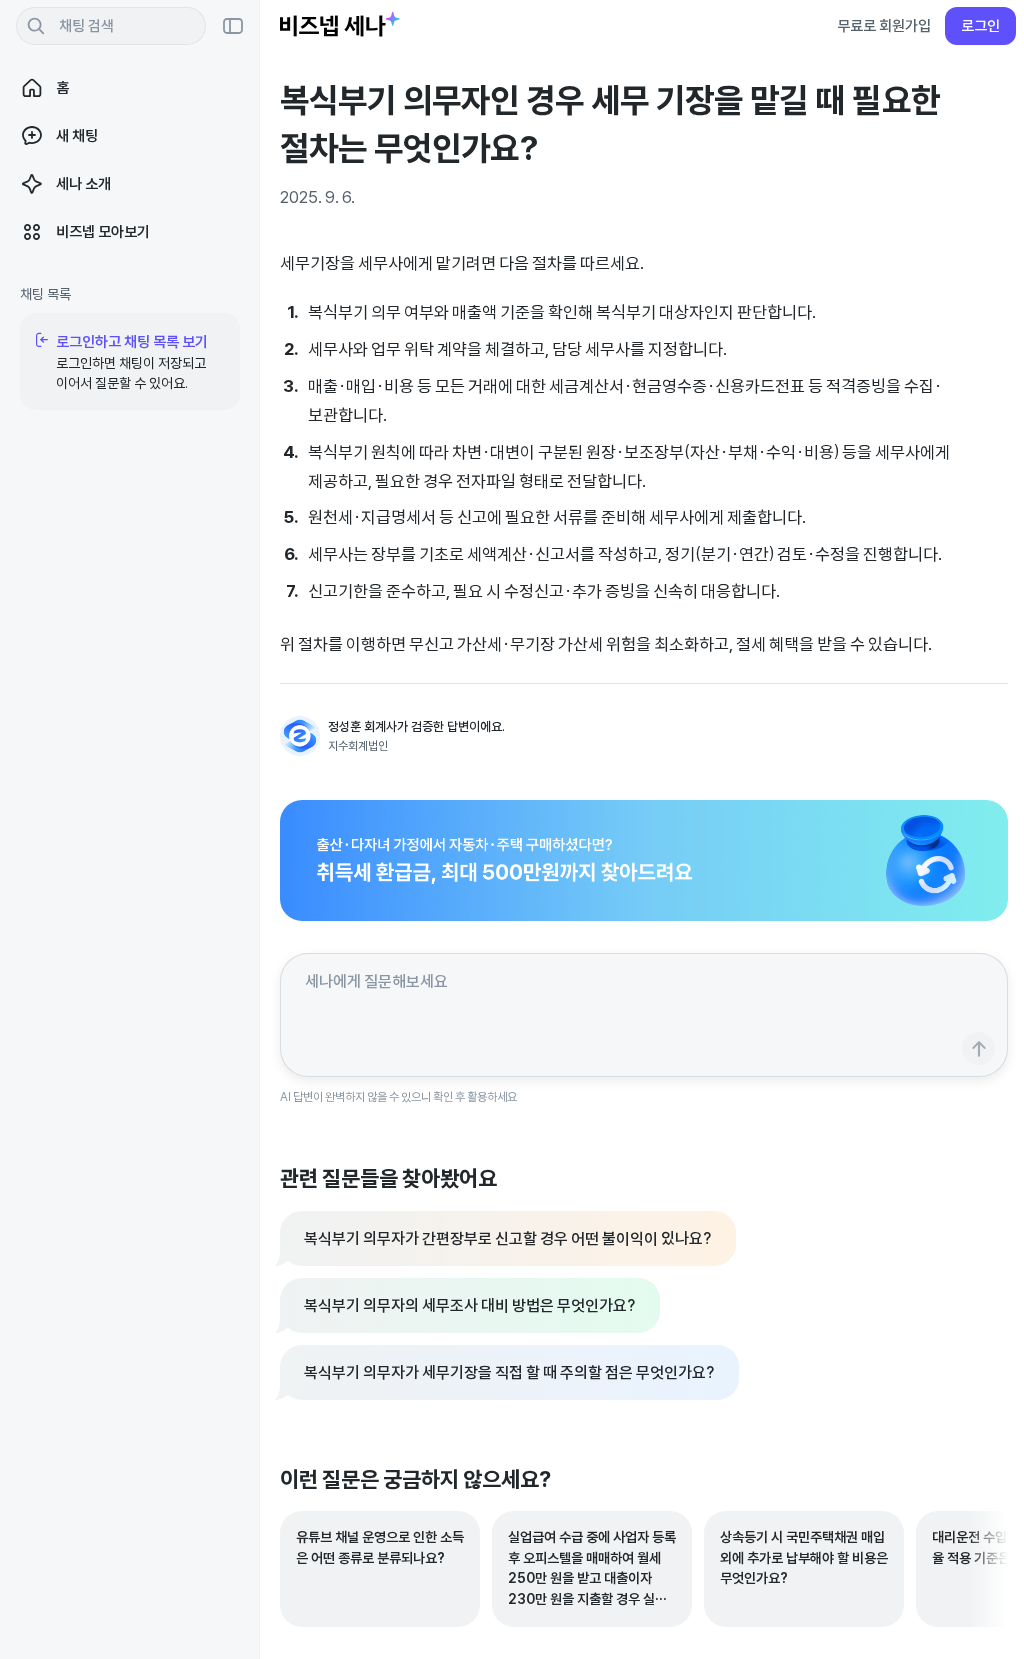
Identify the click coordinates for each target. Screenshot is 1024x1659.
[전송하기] (978, 1048)
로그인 (980, 25)
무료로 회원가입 (884, 25)
